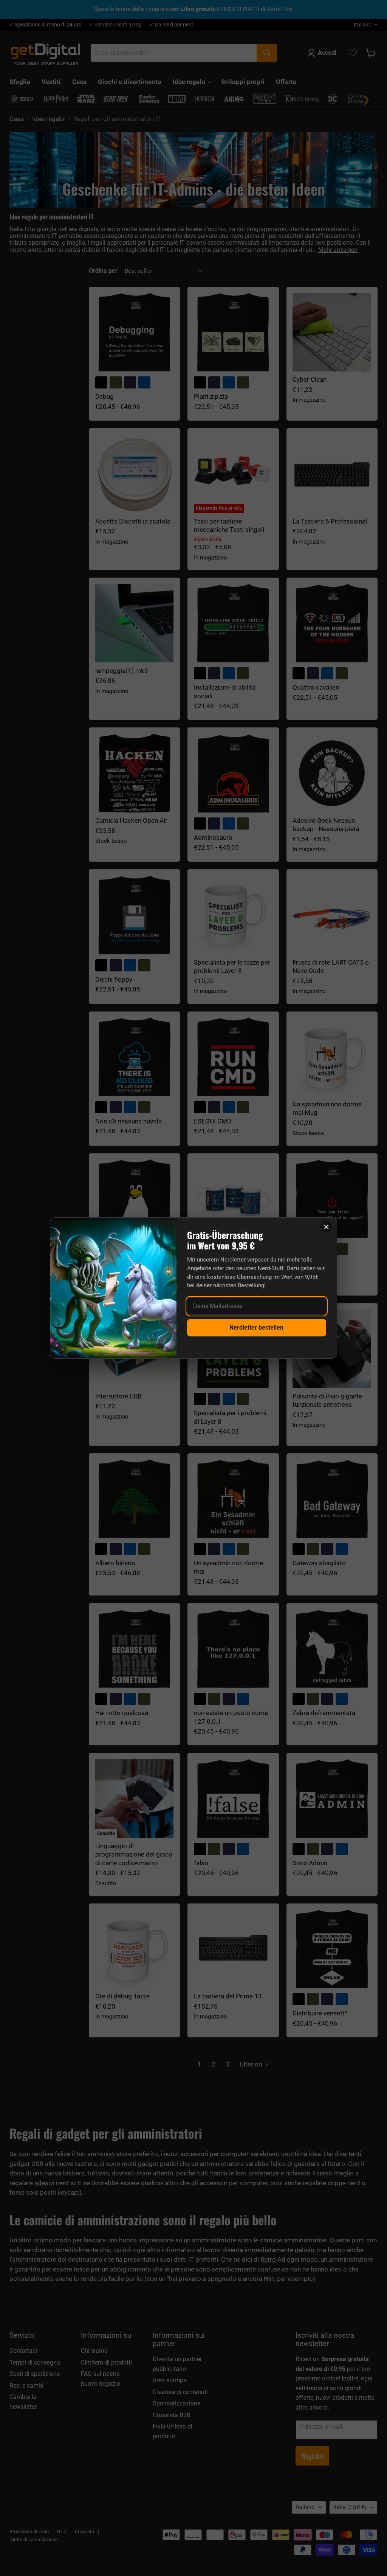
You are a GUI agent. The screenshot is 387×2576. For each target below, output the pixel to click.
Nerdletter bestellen (256, 1328)
